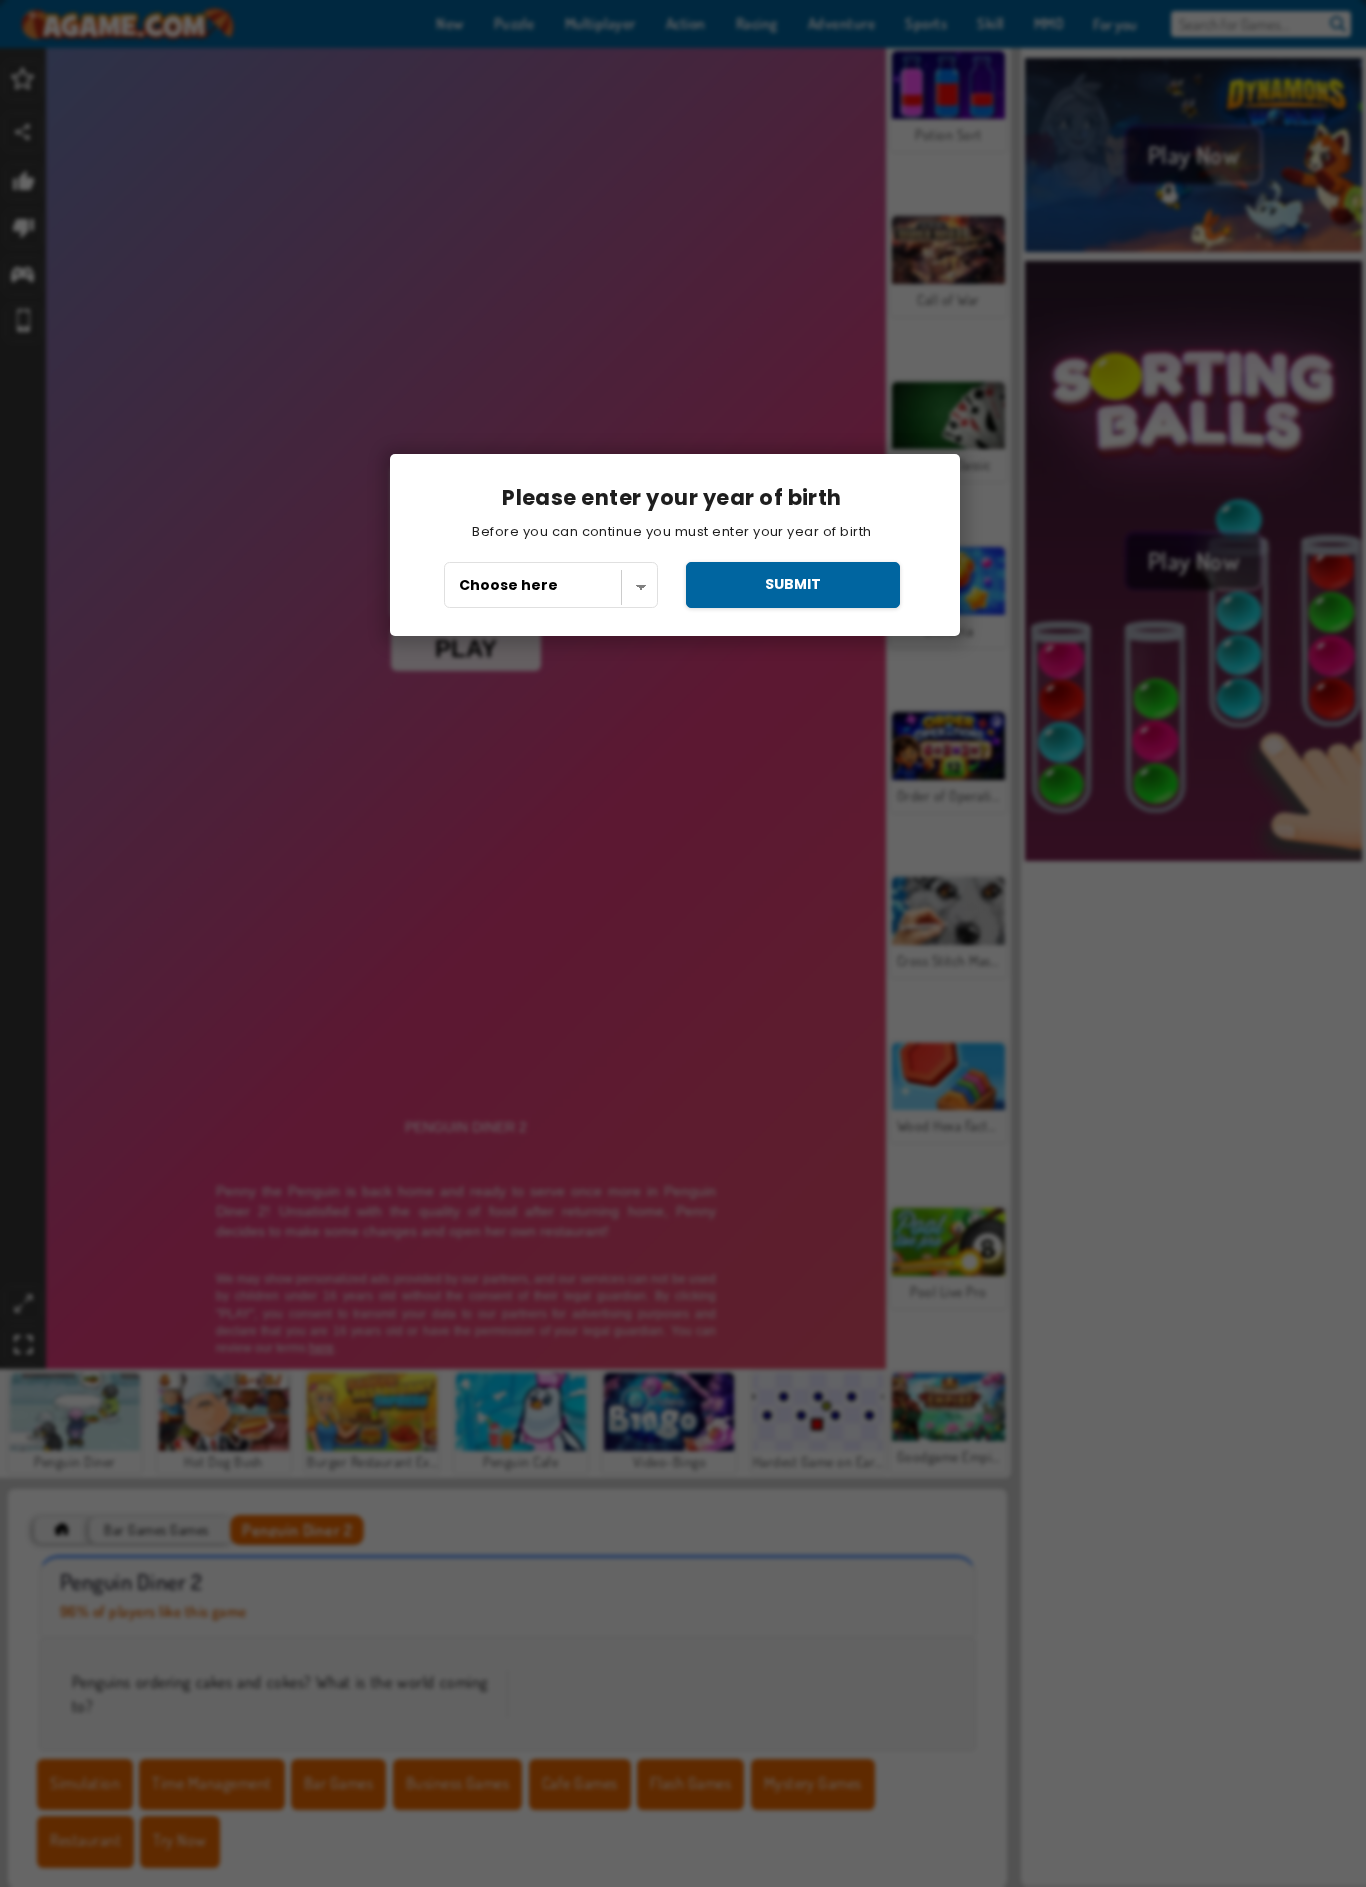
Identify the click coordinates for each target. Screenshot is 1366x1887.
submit (793, 584)
